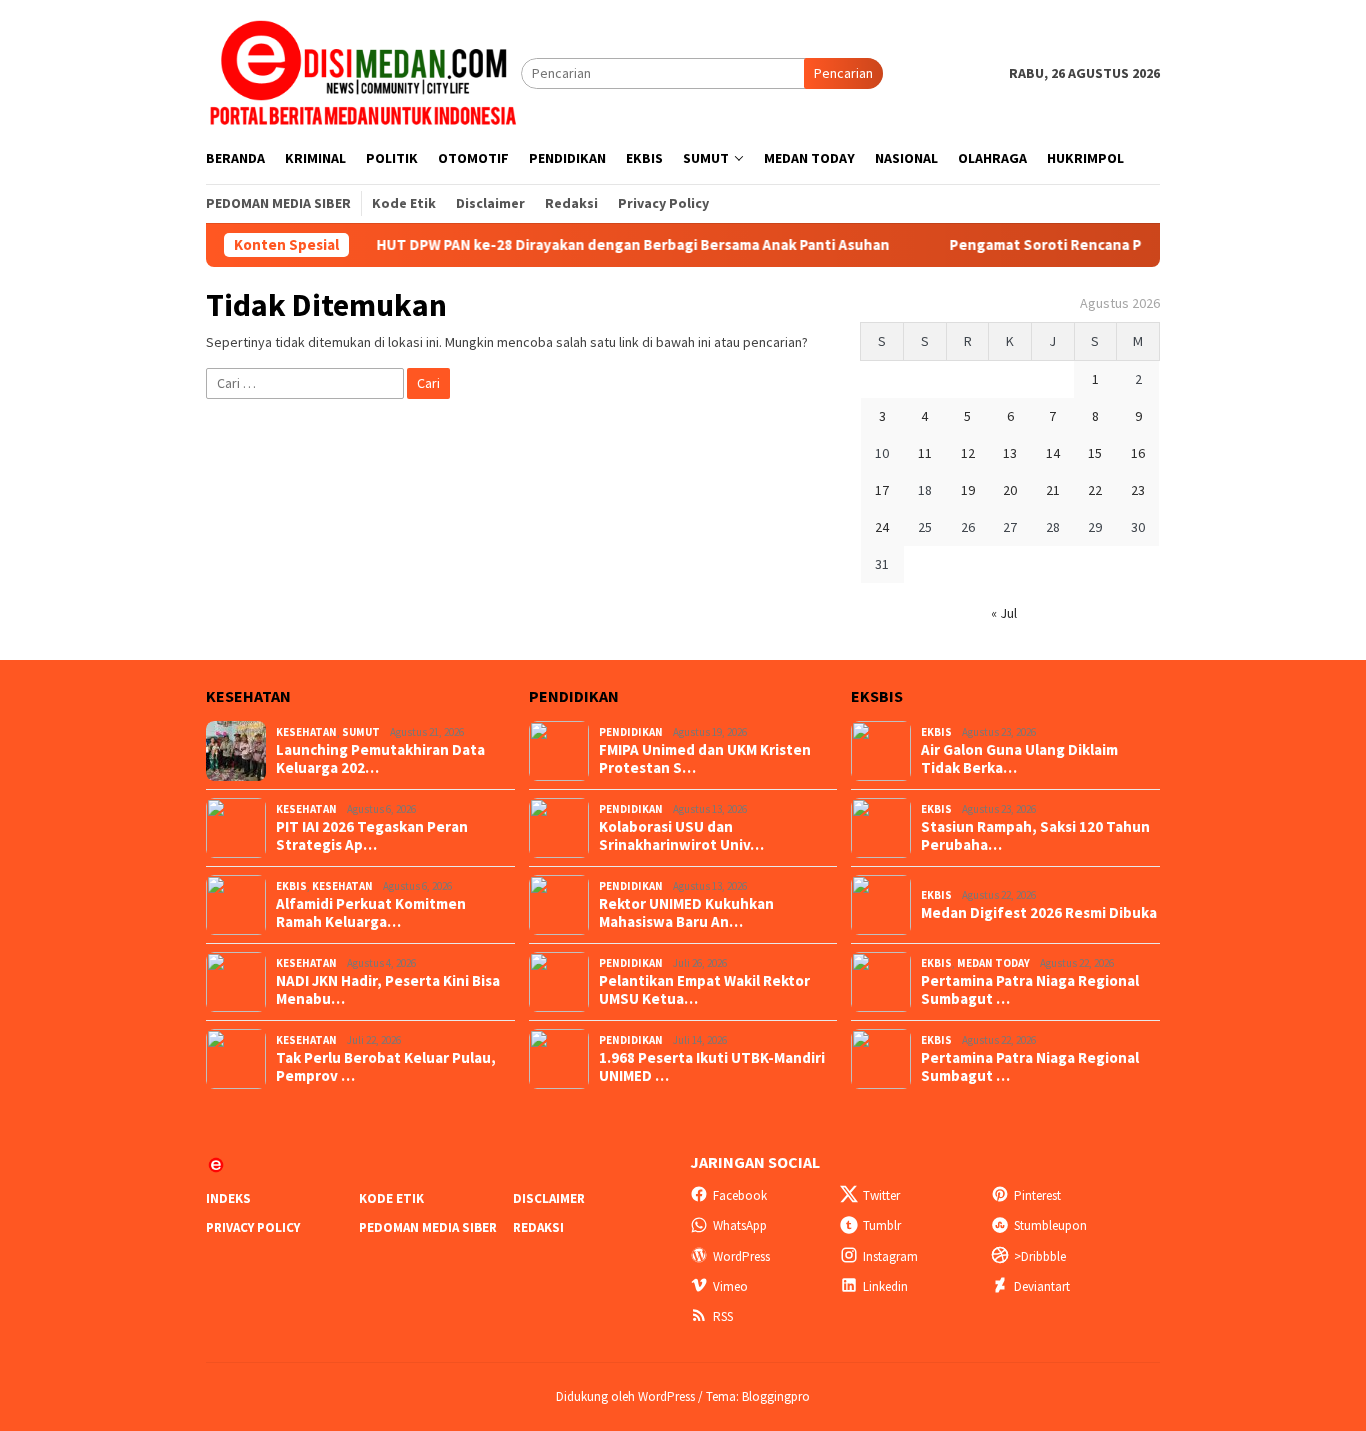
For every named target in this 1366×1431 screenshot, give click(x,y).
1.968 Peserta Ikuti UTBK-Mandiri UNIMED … (712, 1067)
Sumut (361, 732)
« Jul (1004, 613)
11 (925, 453)
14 (1053, 453)
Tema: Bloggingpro (758, 1396)
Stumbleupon (1050, 1225)
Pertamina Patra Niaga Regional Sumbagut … (1030, 990)
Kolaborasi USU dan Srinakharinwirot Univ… (681, 836)
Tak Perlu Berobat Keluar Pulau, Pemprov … (386, 1067)
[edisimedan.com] (363, 72)
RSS (723, 1316)
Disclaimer (549, 1198)
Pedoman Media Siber (428, 1227)
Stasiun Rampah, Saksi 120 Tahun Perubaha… (1035, 836)
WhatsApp (740, 1225)
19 (968, 490)
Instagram (890, 1256)
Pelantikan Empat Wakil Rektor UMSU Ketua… (704, 990)
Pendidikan (631, 732)
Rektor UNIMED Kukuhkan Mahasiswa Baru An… (686, 913)
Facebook (740, 1195)
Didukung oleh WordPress (625, 1396)
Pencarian (843, 73)
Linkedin (885, 1286)
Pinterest (1037, 1195)
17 (882, 490)
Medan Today (993, 963)
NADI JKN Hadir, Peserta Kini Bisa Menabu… (388, 990)
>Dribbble (1040, 1256)
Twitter (881, 1195)
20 (1010, 490)
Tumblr (882, 1225)
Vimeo (730, 1286)
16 (1138, 453)
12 (968, 453)
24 (882, 527)
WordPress (741, 1256)
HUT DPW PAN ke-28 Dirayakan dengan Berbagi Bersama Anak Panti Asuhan (627, 245)
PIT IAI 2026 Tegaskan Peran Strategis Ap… (372, 836)
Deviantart (1042, 1286)
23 (1138, 490)
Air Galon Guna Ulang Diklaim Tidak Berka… (1019, 759)
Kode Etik (391, 1198)
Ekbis (291, 886)
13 (1010, 453)
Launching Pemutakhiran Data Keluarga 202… (380, 759)
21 (1053, 490)
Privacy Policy (253, 1227)
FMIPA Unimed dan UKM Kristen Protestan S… (705, 759)
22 (1095, 490)
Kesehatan (306, 732)
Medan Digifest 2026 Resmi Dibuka (1039, 913)
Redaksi (538, 1227)
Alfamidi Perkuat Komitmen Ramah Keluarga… (371, 913)
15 (1095, 453)
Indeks (228, 1198)
